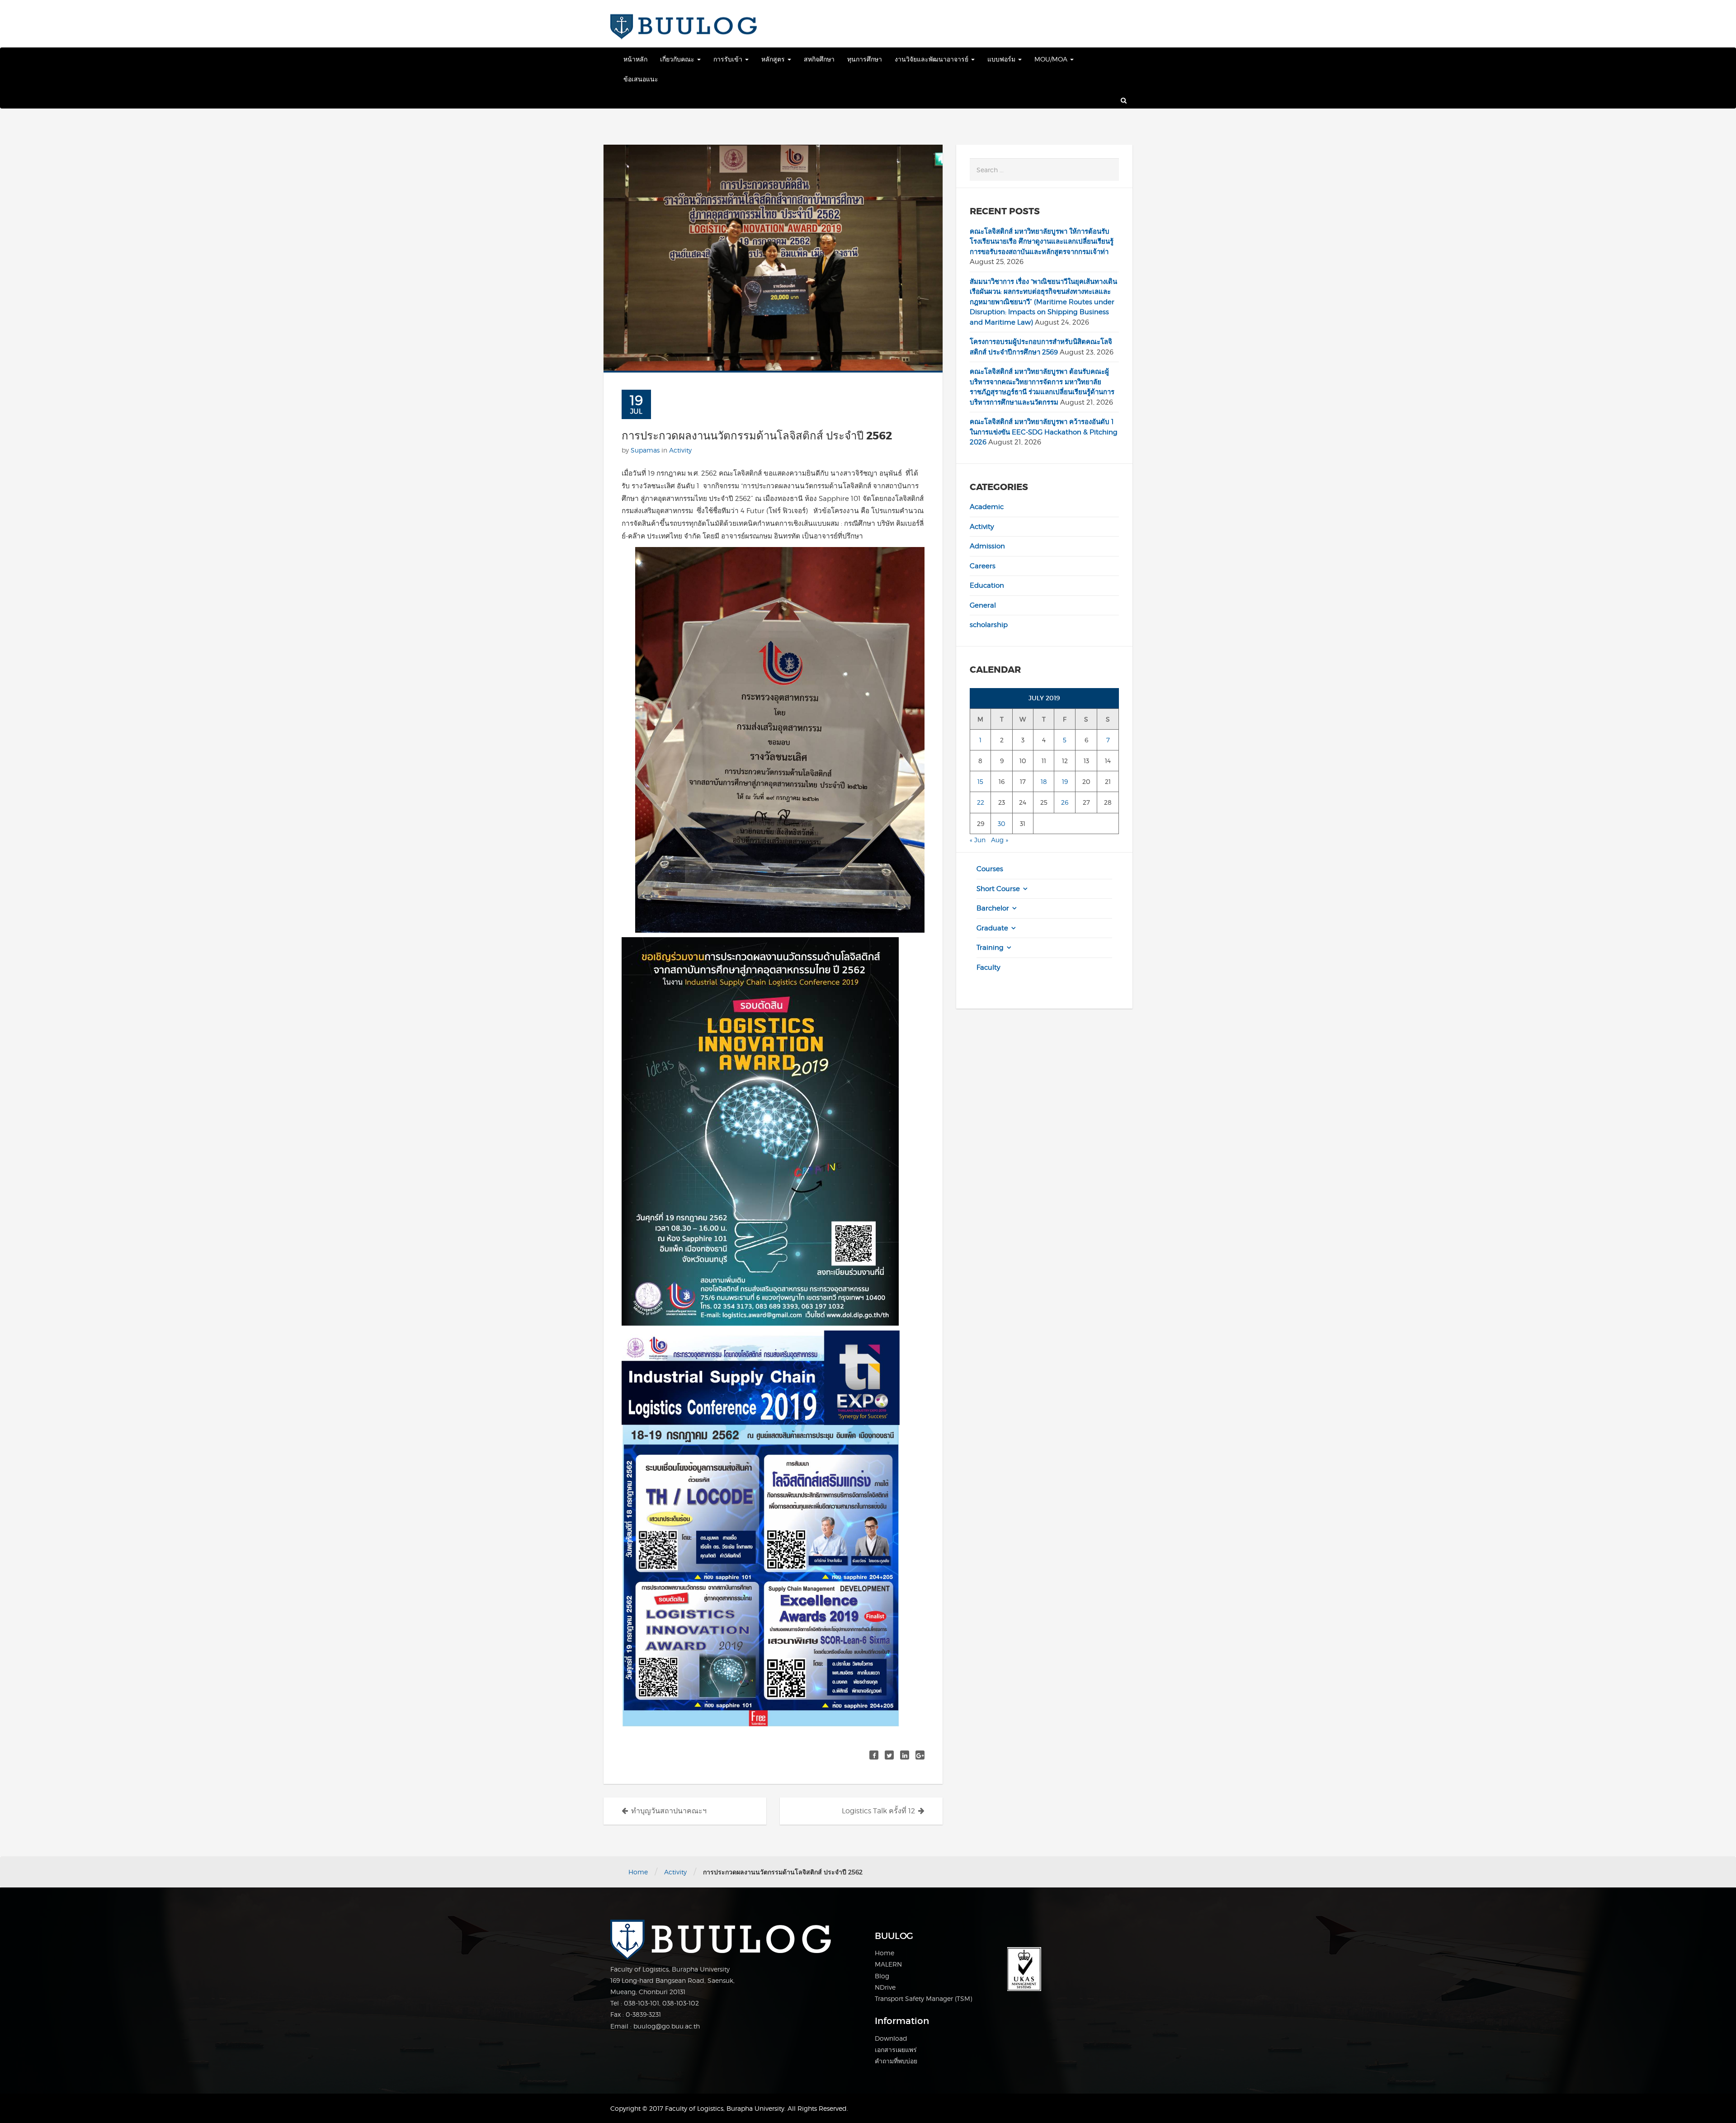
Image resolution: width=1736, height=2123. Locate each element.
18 (1044, 781)
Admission (987, 546)
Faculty (988, 967)
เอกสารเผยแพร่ (896, 2050)
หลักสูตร (774, 59)
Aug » (1000, 840)
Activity (680, 450)
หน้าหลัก (635, 59)
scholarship (989, 625)
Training (990, 948)
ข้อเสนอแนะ (641, 79)
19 (1065, 781)
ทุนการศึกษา (865, 59)
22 (981, 802)
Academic (987, 507)
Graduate (992, 928)
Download (891, 2038)
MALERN (888, 1964)
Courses (990, 869)
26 (1065, 802)
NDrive (885, 1987)
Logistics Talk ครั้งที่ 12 (878, 1811)
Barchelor (993, 908)
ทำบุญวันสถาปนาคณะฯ (669, 1811)
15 (980, 781)
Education (987, 585)
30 (1002, 823)
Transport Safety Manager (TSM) (923, 1998)
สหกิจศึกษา (819, 59)
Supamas (645, 450)
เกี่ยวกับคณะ (678, 59)
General (983, 605)
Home (638, 1872)
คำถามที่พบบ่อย (896, 2061)
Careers (983, 566)
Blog (882, 1976)
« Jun (978, 840)
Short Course (998, 889)
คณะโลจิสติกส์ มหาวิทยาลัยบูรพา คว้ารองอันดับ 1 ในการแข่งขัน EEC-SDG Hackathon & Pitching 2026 (1044, 432)
